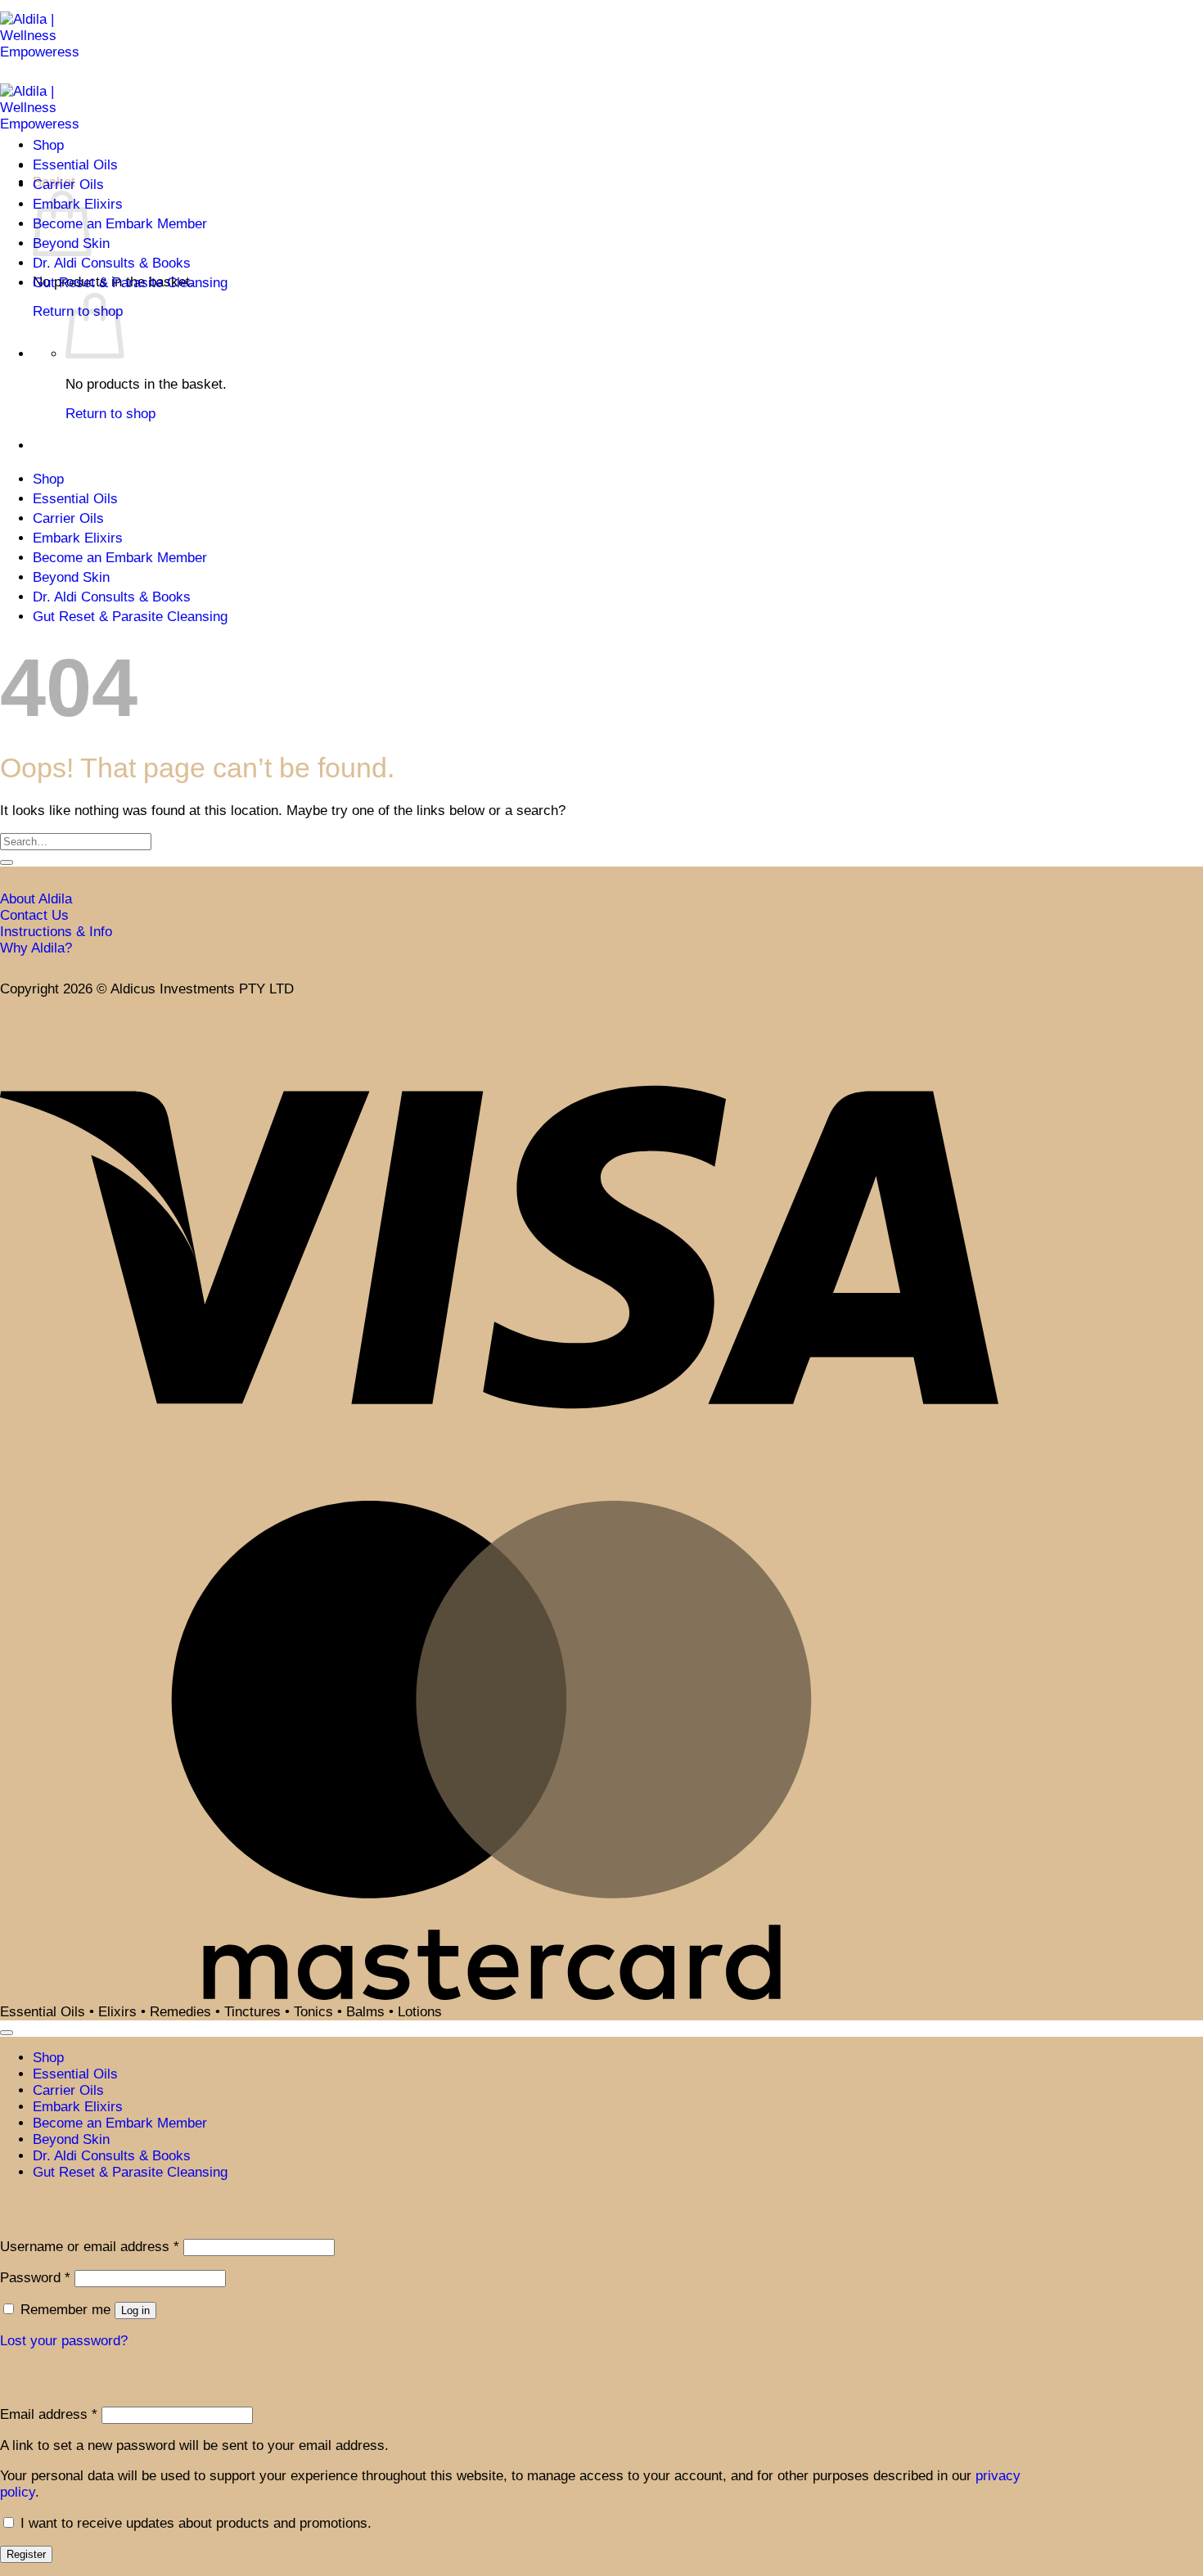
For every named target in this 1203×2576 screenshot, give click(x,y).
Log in (135, 2310)
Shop (48, 145)
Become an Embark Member (120, 224)
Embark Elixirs (78, 538)
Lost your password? (64, 2341)
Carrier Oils (68, 185)
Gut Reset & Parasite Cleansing (130, 283)
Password (35, 2278)
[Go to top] (7, 2033)
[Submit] (7, 862)
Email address (49, 2414)
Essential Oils (75, 165)
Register (26, 2554)
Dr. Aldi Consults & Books (112, 263)
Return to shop (110, 414)
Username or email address (90, 2247)
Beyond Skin (71, 577)
